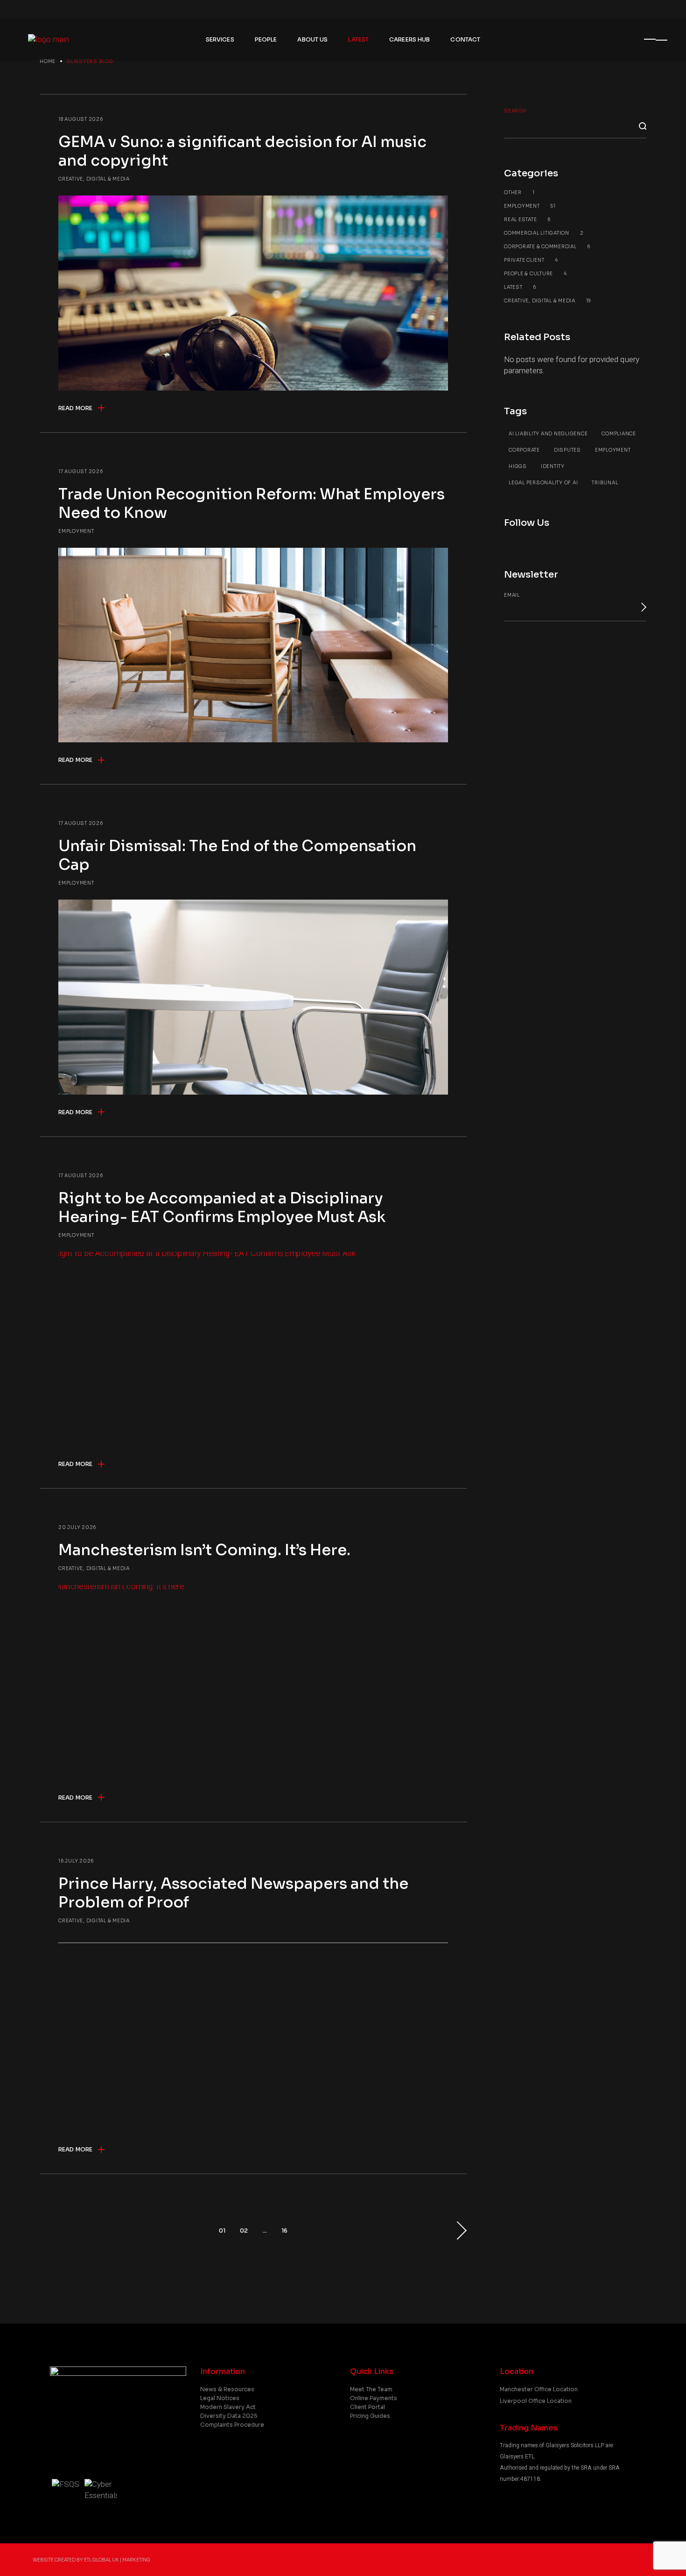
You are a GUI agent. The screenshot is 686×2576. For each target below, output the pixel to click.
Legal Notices (220, 2398)
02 (244, 2230)
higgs (518, 466)
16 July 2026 (76, 1861)
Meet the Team (371, 2389)
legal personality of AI (543, 483)
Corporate (524, 450)
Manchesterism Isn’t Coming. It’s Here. (204, 1550)
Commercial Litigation (544, 233)
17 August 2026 (81, 471)
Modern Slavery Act (228, 2407)
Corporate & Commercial (547, 247)
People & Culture (535, 274)
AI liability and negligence (548, 434)
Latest (520, 287)
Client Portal (367, 2407)
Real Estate (527, 220)
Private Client (531, 260)
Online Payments (374, 2398)
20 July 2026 (77, 1527)
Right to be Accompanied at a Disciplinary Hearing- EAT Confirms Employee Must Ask (222, 1208)
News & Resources (227, 2389)
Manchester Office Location (539, 2389)
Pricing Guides (370, 2416)
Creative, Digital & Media (94, 179)
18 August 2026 (81, 119)
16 (284, 2230)
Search (515, 111)
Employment (76, 531)
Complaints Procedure (232, 2425)
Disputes (567, 450)
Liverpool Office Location (536, 2401)
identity (553, 466)
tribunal (605, 483)
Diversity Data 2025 (229, 2416)
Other (519, 192)
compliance (619, 434)
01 (222, 2230)
